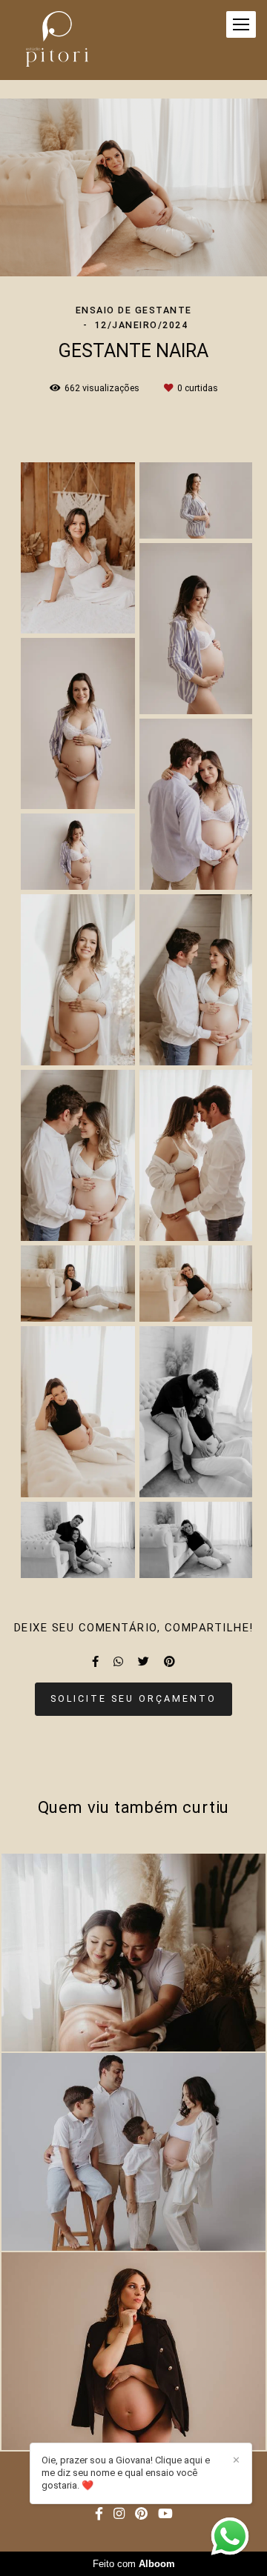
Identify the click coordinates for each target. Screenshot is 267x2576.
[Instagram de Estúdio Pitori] (119, 2514)
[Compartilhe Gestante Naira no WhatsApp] (118, 1662)
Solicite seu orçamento (133, 1698)
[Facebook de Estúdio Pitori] (99, 2514)
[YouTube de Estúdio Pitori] (165, 2514)
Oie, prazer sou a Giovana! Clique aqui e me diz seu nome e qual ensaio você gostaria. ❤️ (126, 2473)
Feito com (134, 2564)
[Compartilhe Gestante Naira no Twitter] (144, 1662)
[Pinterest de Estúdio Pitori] (141, 2514)
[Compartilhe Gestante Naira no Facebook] (95, 1662)
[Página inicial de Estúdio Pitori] (57, 40)
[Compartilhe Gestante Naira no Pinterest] (169, 1662)
